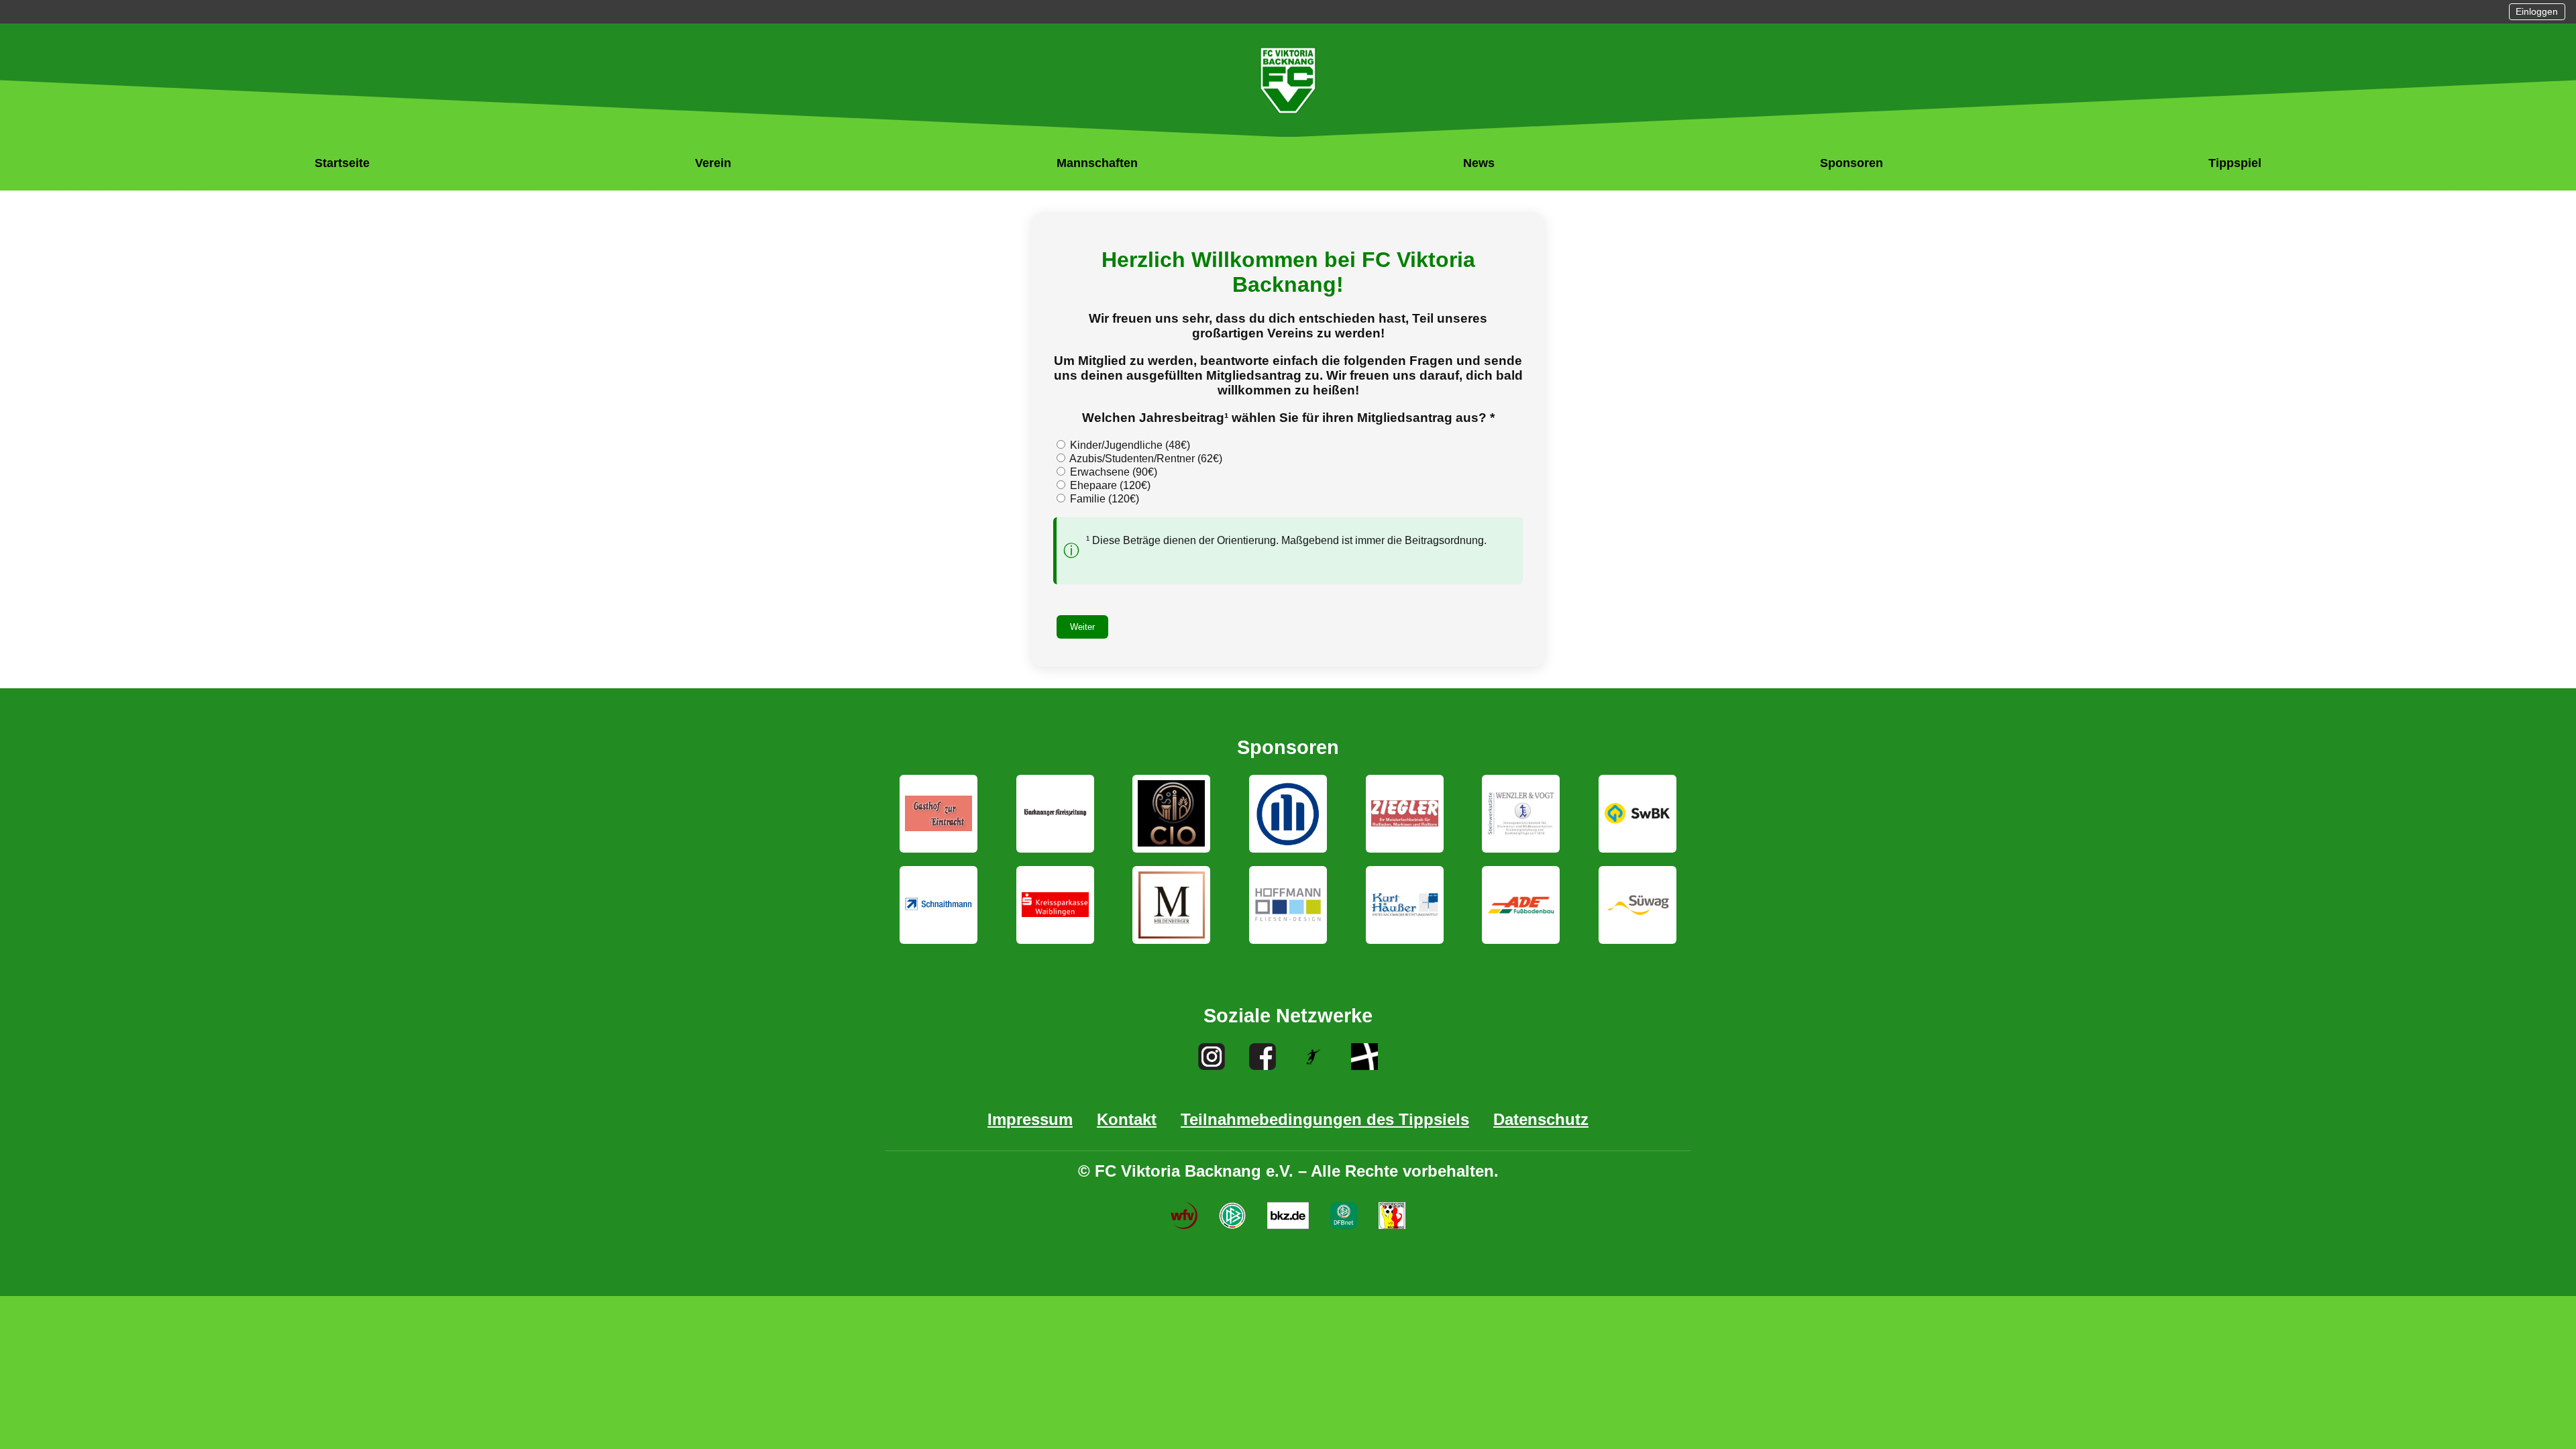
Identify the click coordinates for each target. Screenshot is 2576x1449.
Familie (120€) (1103, 499)
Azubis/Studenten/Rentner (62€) (1145, 459)
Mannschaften (1097, 163)
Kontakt (1127, 1119)
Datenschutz (1541, 1119)
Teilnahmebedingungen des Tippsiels (1325, 1119)
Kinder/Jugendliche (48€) (1129, 445)
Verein (713, 163)
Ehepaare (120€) (1109, 485)
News (1479, 163)
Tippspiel (2235, 163)
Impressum (1030, 1119)
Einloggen (2537, 12)
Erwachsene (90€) (1112, 472)
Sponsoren (1851, 163)
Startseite (342, 163)
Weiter (1082, 627)
